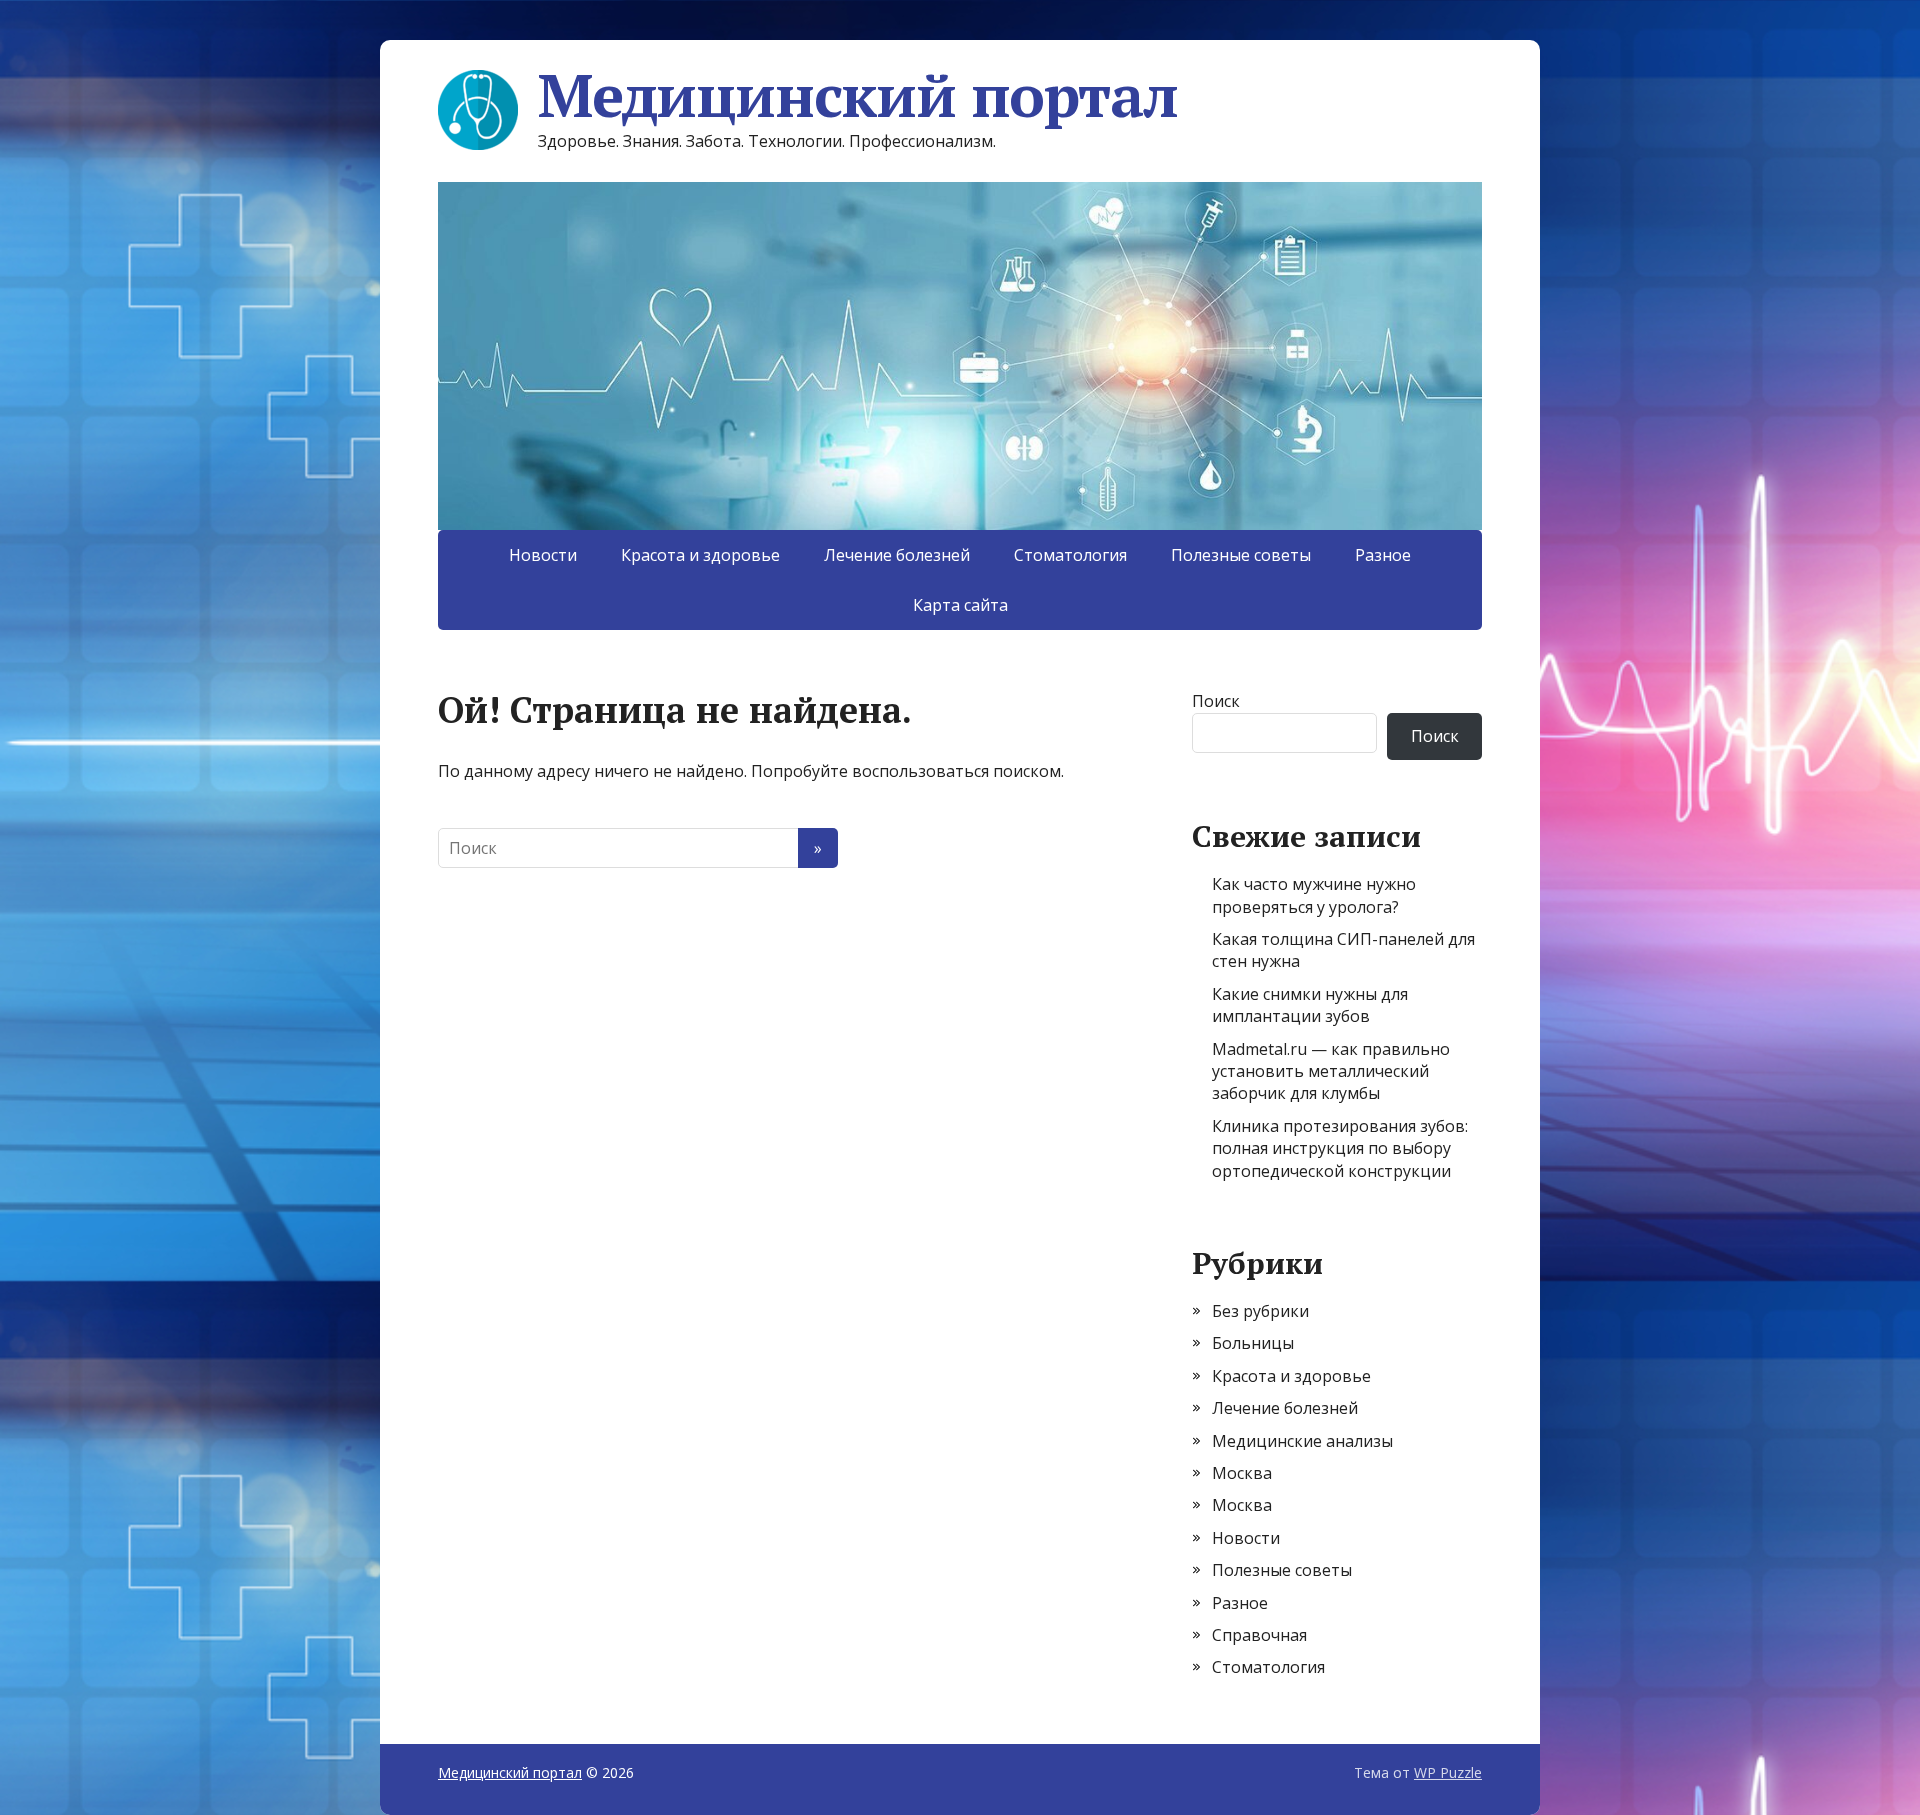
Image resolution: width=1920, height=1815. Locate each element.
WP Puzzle (1448, 1772)
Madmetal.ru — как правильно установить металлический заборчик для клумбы (1331, 1071)
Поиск (1216, 701)
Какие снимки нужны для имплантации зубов (1310, 1005)
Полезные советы (1241, 555)
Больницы (1253, 1343)
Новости (543, 555)
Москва (1242, 1473)
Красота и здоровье (700, 555)
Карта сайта (960, 605)
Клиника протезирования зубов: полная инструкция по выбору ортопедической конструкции (1340, 1148)
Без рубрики (1260, 1311)
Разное (1383, 555)
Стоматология (1070, 555)
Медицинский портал (857, 95)
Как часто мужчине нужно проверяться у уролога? (1314, 895)
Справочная (1259, 1635)
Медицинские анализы (1302, 1441)
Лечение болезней (897, 555)
